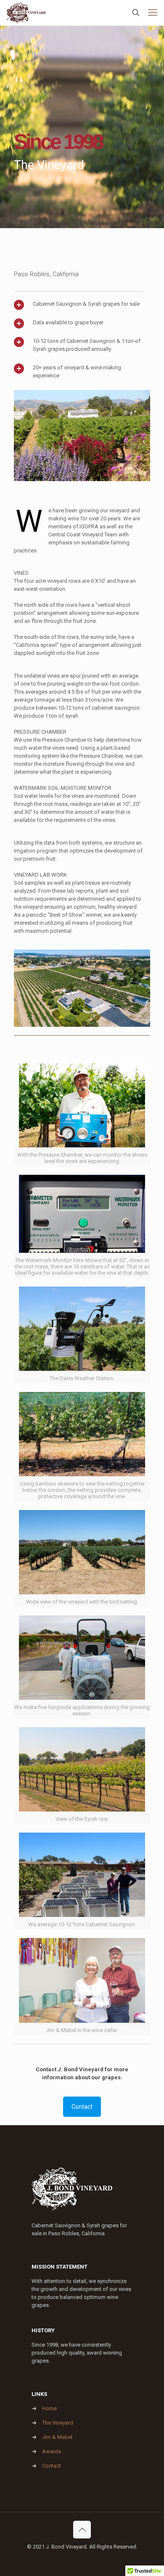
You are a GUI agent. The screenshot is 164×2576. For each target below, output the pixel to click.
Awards (52, 2451)
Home (49, 2408)
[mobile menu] (153, 13)
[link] (82, 436)
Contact (52, 2466)
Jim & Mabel (57, 2437)
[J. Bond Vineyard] (26, 13)
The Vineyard (58, 2423)
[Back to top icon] (82, 2530)
